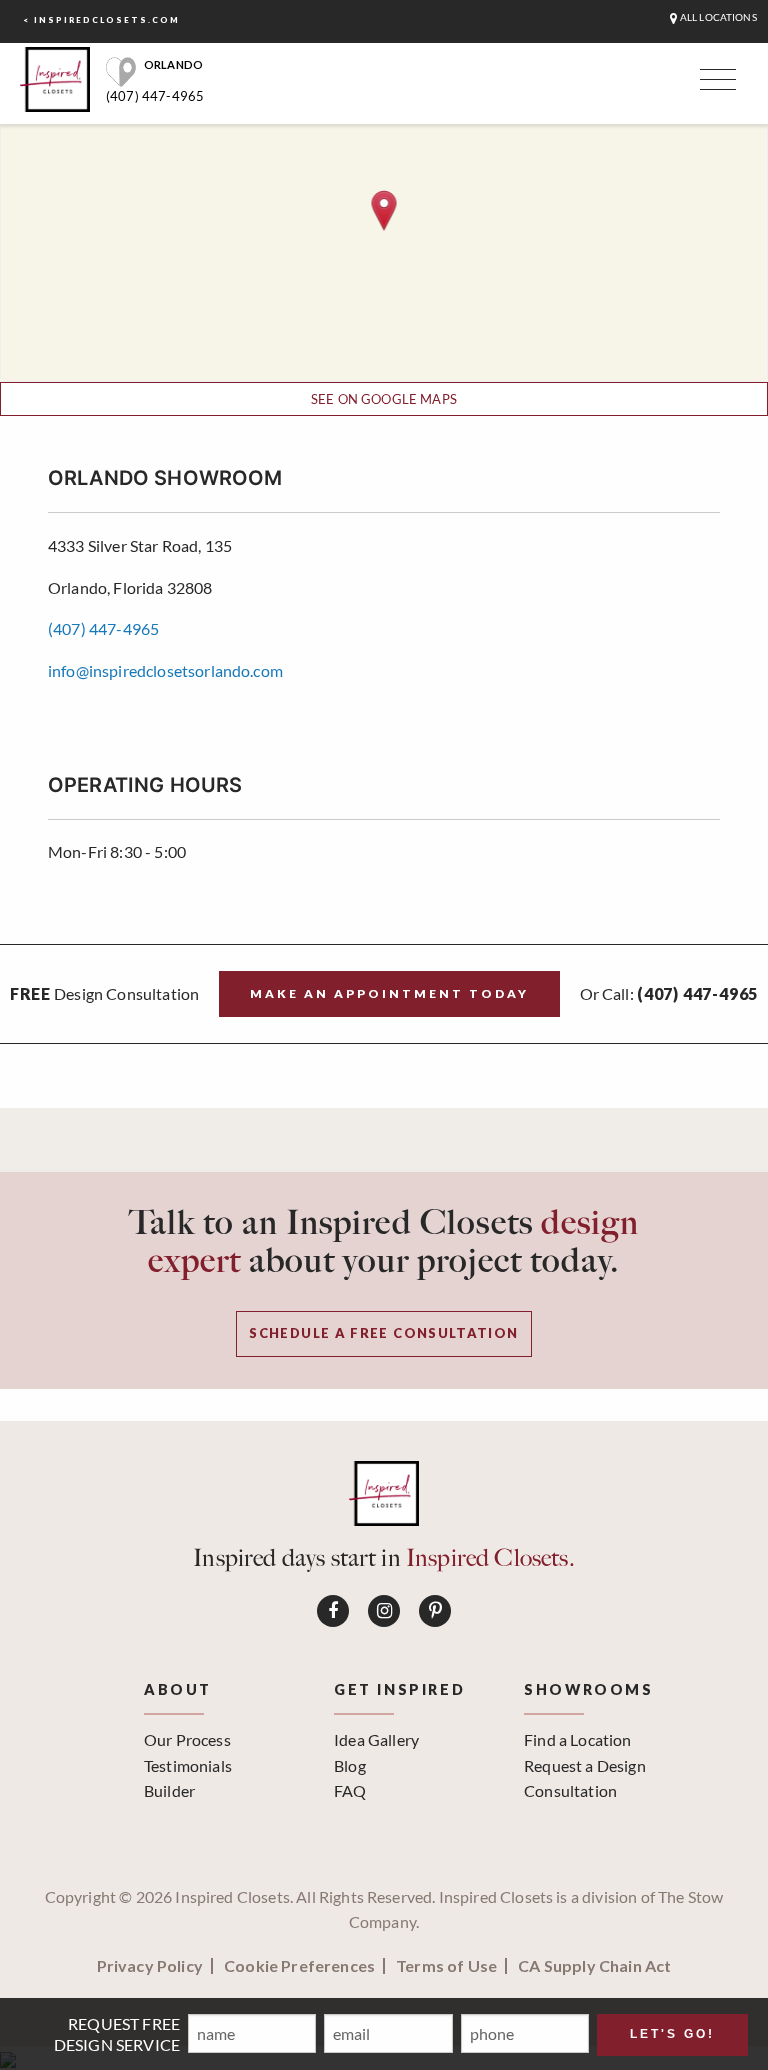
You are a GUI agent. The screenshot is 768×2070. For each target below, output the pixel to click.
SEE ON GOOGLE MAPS (384, 399)
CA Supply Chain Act (594, 1966)
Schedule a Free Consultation (383, 1333)
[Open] (715, 84)
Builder (169, 1790)
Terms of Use (446, 1966)
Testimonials (188, 1765)
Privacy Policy (150, 1966)
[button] (384, 210)
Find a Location (577, 1739)
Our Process (187, 1739)
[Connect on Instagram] (384, 1611)
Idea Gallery (376, 1739)
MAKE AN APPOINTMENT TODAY (389, 993)
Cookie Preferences (299, 1966)
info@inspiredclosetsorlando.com (165, 670)
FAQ (350, 1790)
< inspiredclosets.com (101, 20)
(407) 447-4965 (155, 96)
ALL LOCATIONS (717, 17)
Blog (350, 1765)
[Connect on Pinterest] (435, 1611)
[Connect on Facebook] (333, 1611)
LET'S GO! (672, 2034)
